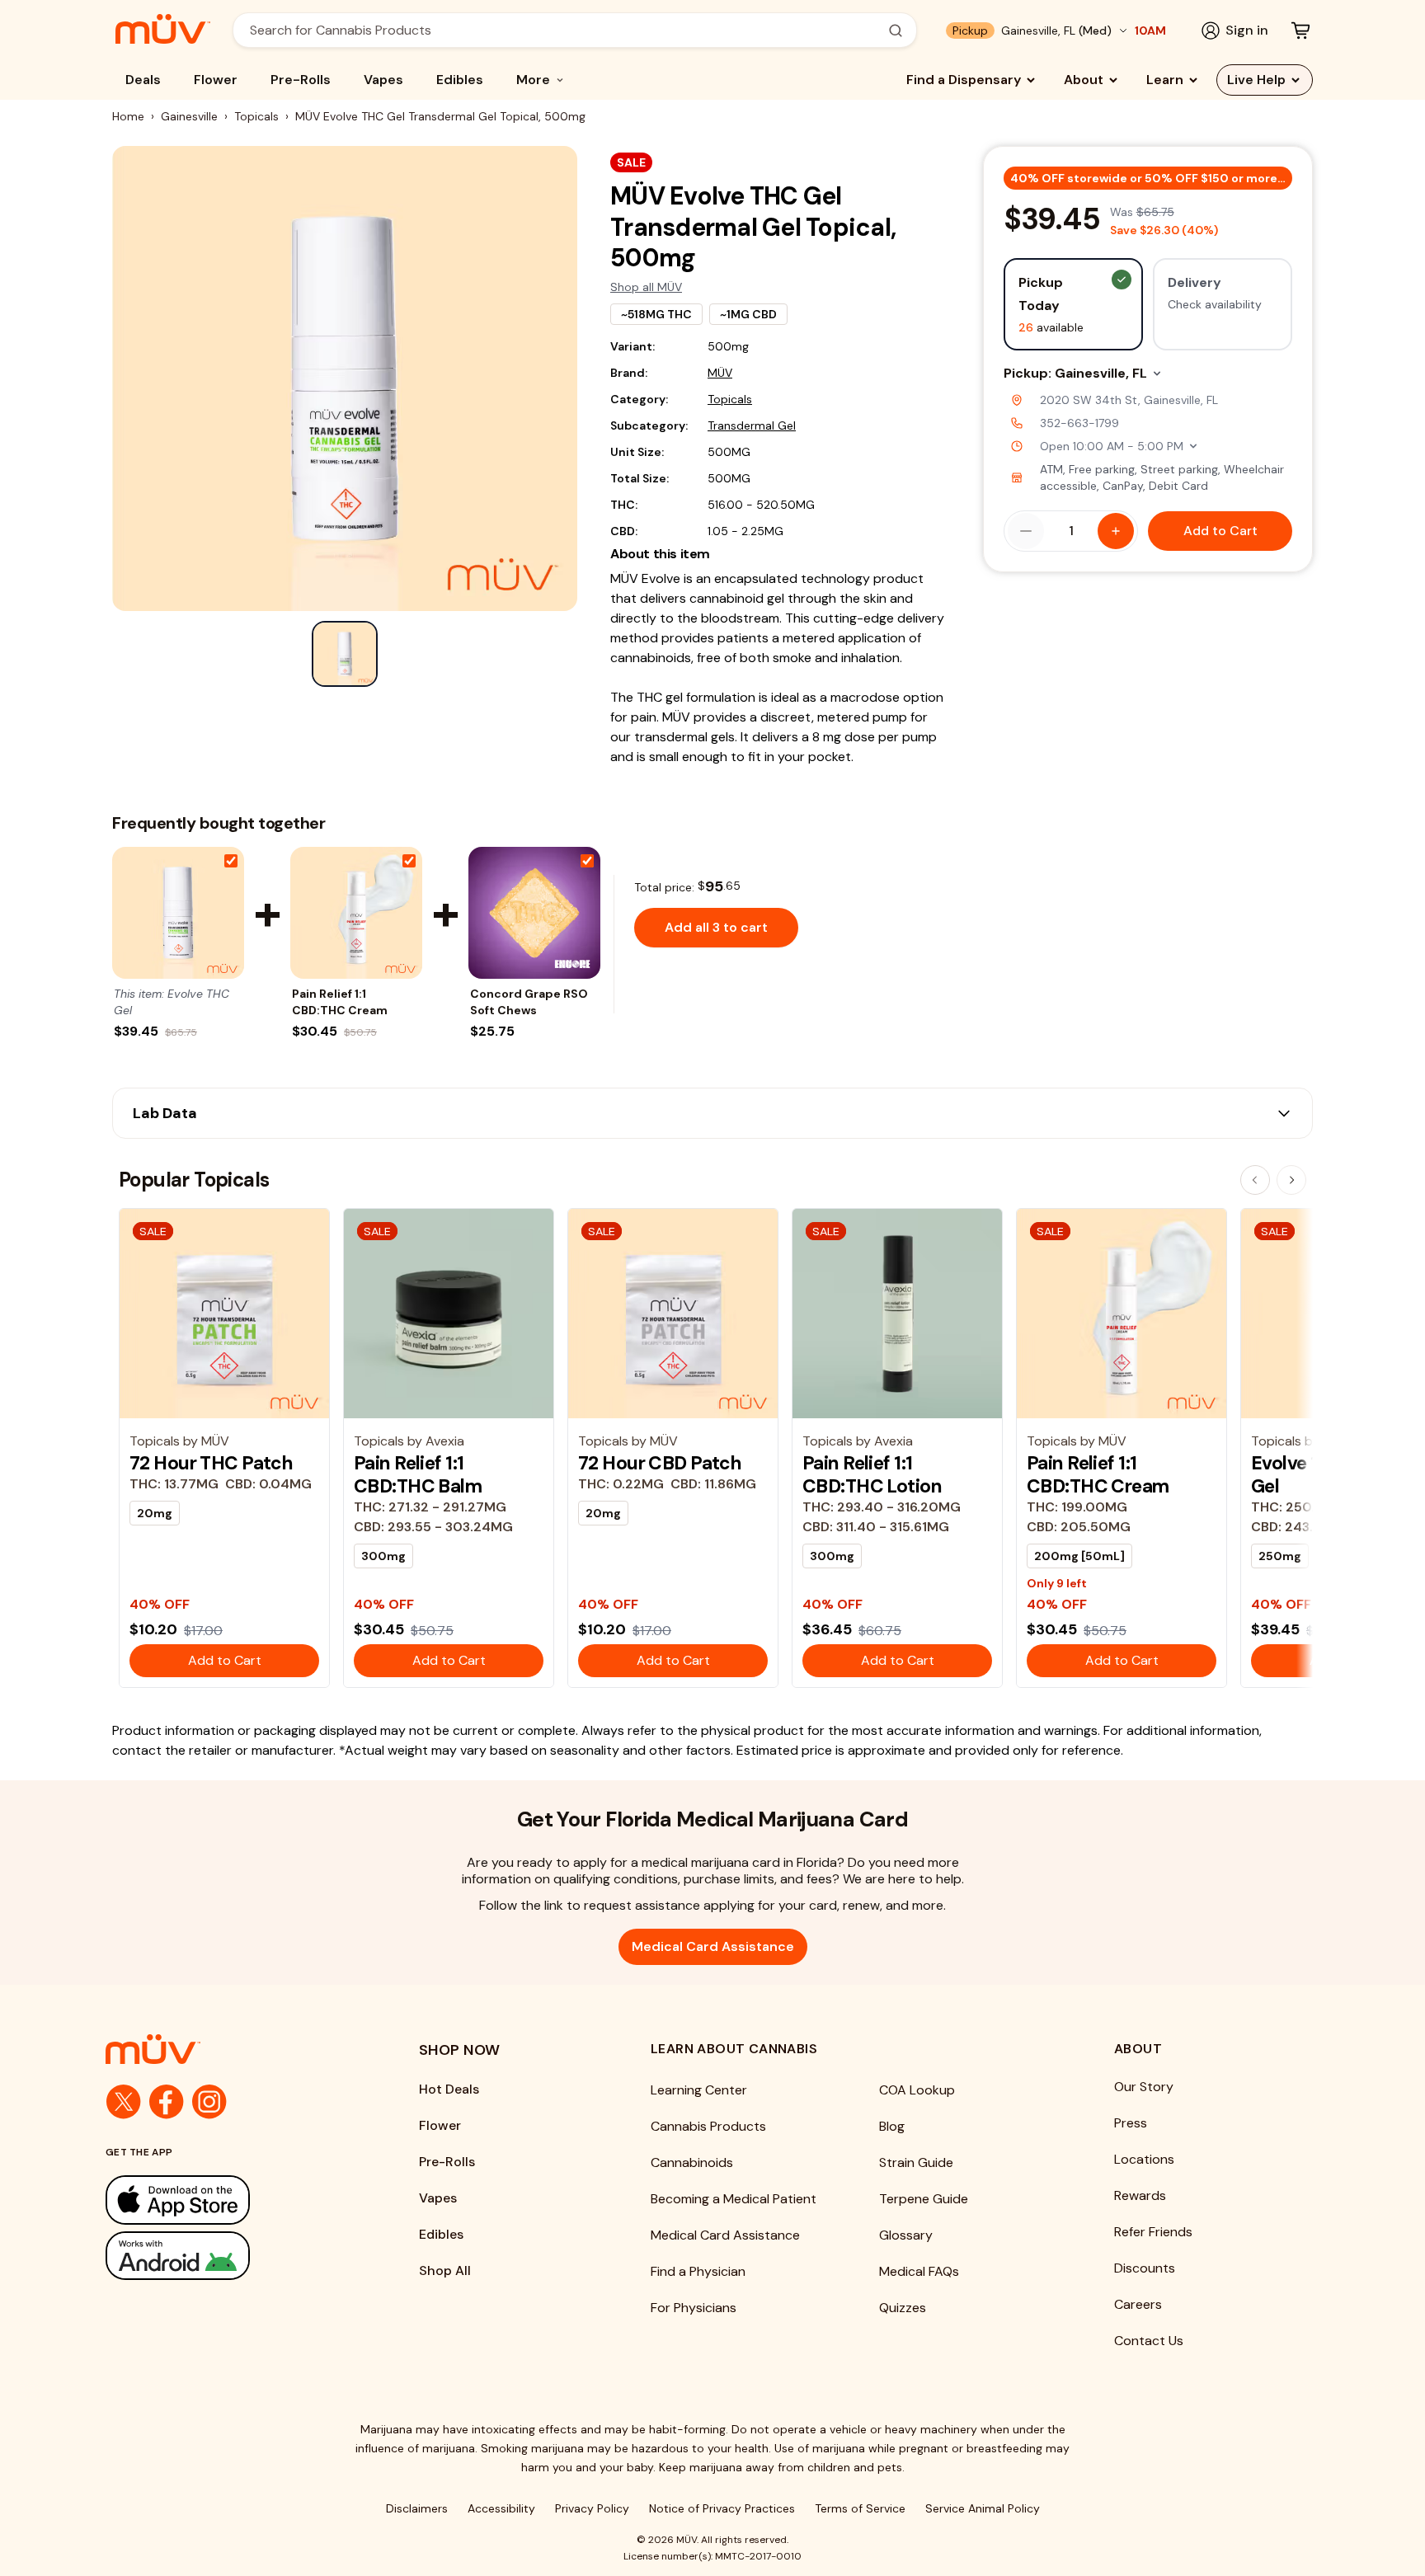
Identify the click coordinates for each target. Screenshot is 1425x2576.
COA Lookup (917, 2090)
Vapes (383, 80)
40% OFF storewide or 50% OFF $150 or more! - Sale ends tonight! (1151, 178)
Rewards (1140, 2195)
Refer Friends (1153, 2232)
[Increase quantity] (1116, 531)
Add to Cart (1220, 531)
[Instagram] (209, 2102)
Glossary (906, 2235)
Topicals (256, 116)
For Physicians (694, 2308)
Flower (216, 80)
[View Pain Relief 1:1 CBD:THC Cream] (356, 913)
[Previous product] (1255, 1180)
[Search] (896, 31)
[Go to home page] (229, 2049)
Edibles (460, 80)
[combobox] (566, 30)
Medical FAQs (919, 2271)
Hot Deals (449, 2089)
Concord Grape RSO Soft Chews (529, 1002)
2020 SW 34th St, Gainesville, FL (1129, 400)
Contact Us (1149, 2341)
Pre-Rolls (301, 80)
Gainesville (189, 116)
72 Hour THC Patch (211, 1463)
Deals (143, 80)
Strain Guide (916, 2162)
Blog (892, 2126)
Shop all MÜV (646, 287)
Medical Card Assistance (713, 1946)
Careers (1138, 2304)
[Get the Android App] (229, 2256)
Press (1131, 2123)
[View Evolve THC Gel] (178, 913)
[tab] (345, 654)
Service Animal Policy (983, 2508)
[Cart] (1300, 31)
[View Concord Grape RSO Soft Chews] (534, 913)
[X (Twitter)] (124, 2102)
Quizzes (903, 2308)
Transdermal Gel (752, 425)
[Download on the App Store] (229, 2200)
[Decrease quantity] (1026, 531)
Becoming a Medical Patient (734, 2199)
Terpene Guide (924, 2199)
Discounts (1145, 2268)
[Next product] (1291, 1180)
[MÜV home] (163, 29)
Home (128, 116)
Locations (1144, 2159)
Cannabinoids (692, 2162)
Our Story (1144, 2087)
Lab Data (165, 1113)
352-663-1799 (1079, 423)
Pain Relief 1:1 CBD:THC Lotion (872, 1474)
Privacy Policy (592, 2508)
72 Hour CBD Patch (660, 1463)
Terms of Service (860, 2508)
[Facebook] (167, 2102)
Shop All (445, 2270)
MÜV (720, 373)
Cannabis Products (708, 2126)
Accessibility (501, 2508)
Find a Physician (698, 2271)
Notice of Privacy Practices (722, 2508)
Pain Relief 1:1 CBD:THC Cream (340, 1002)
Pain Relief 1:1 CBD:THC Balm (418, 1474)
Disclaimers (417, 2508)
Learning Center (699, 2090)
